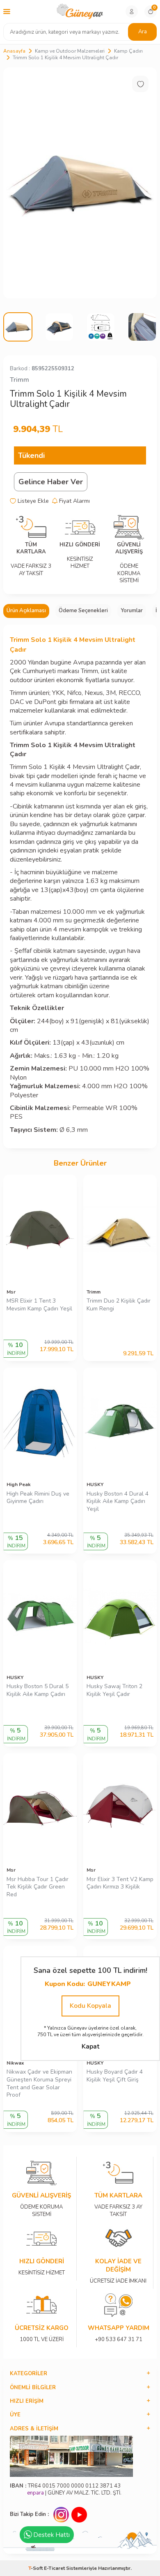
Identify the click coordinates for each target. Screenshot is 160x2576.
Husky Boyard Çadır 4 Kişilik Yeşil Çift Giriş (115, 2076)
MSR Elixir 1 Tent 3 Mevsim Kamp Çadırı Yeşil (39, 1305)
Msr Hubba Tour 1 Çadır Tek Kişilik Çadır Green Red (38, 1887)
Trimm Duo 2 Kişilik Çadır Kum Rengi (119, 1305)
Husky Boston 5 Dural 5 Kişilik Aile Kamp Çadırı (38, 1690)
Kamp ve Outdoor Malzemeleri (70, 51)
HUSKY (95, 1484)
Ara (143, 32)
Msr (11, 1292)
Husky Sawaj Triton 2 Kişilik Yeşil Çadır (114, 1690)
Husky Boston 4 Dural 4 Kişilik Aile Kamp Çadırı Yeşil (118, 1502)
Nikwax (15, 2063)
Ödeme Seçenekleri (83, 611)
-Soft (36, 2568)
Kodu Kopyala (90, 2006)
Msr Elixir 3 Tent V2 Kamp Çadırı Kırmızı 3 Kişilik (120, 1883)
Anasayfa (14, 51)
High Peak (19, 1484)
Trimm (19, 380)
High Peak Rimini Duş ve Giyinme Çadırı (38, 1498)
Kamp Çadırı (128, 51)
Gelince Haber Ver (51, 482)
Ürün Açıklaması (26, 611)
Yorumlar (132, 611)
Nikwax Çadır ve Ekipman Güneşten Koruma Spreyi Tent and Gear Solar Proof (39, 2084)
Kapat (90, 2046)
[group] (80, 183)
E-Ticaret (54, 2568)
